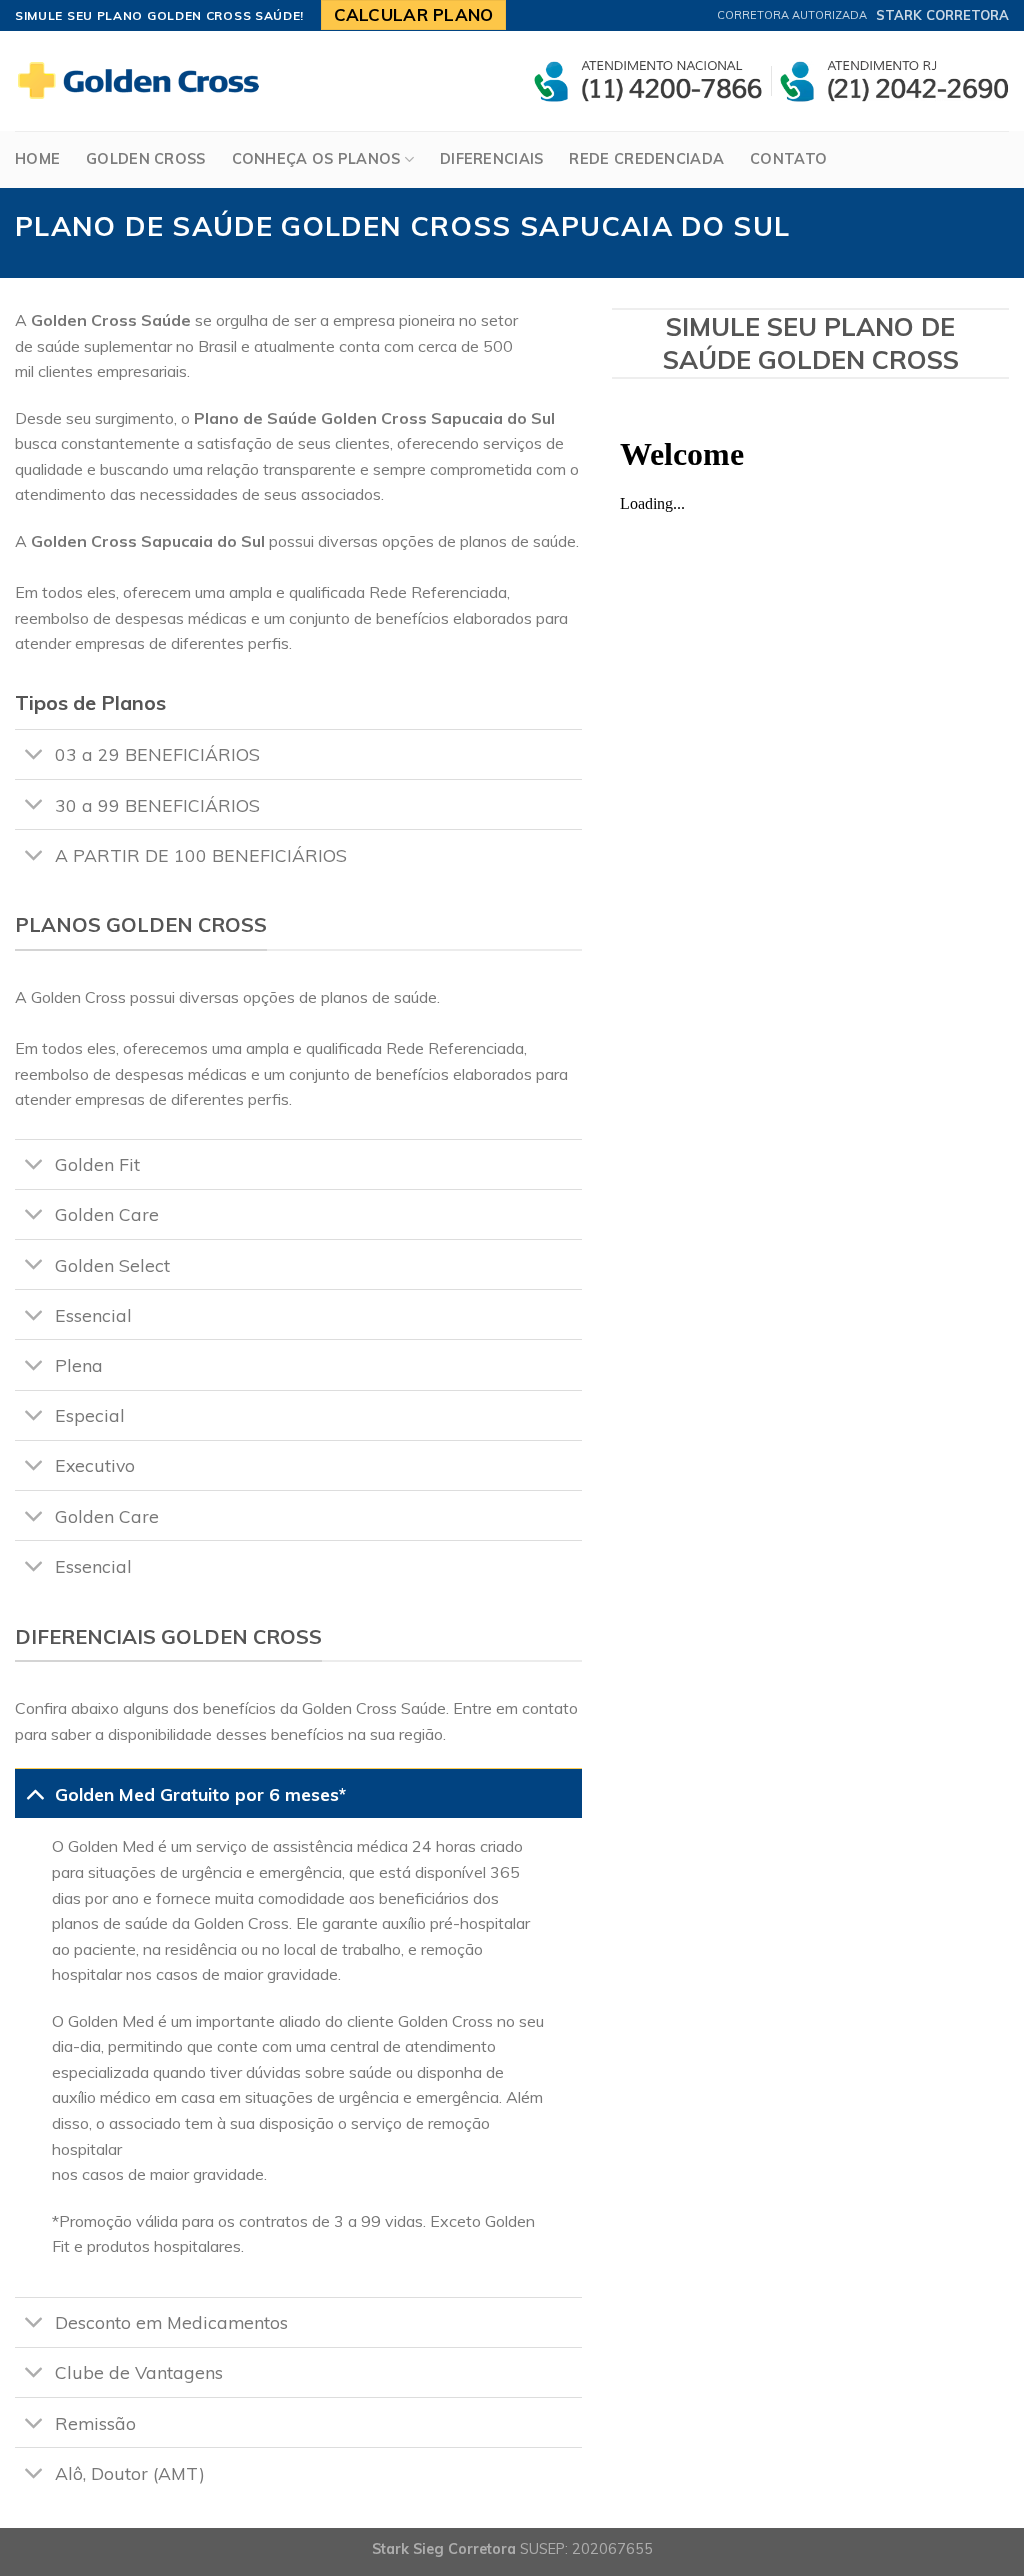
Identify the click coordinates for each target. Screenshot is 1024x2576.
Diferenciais (491, 159)
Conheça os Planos (316, 159)
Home (37, 159)
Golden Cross (145, 159)
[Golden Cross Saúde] (145, 81)
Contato (788, 159)
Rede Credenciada (646, 159)
